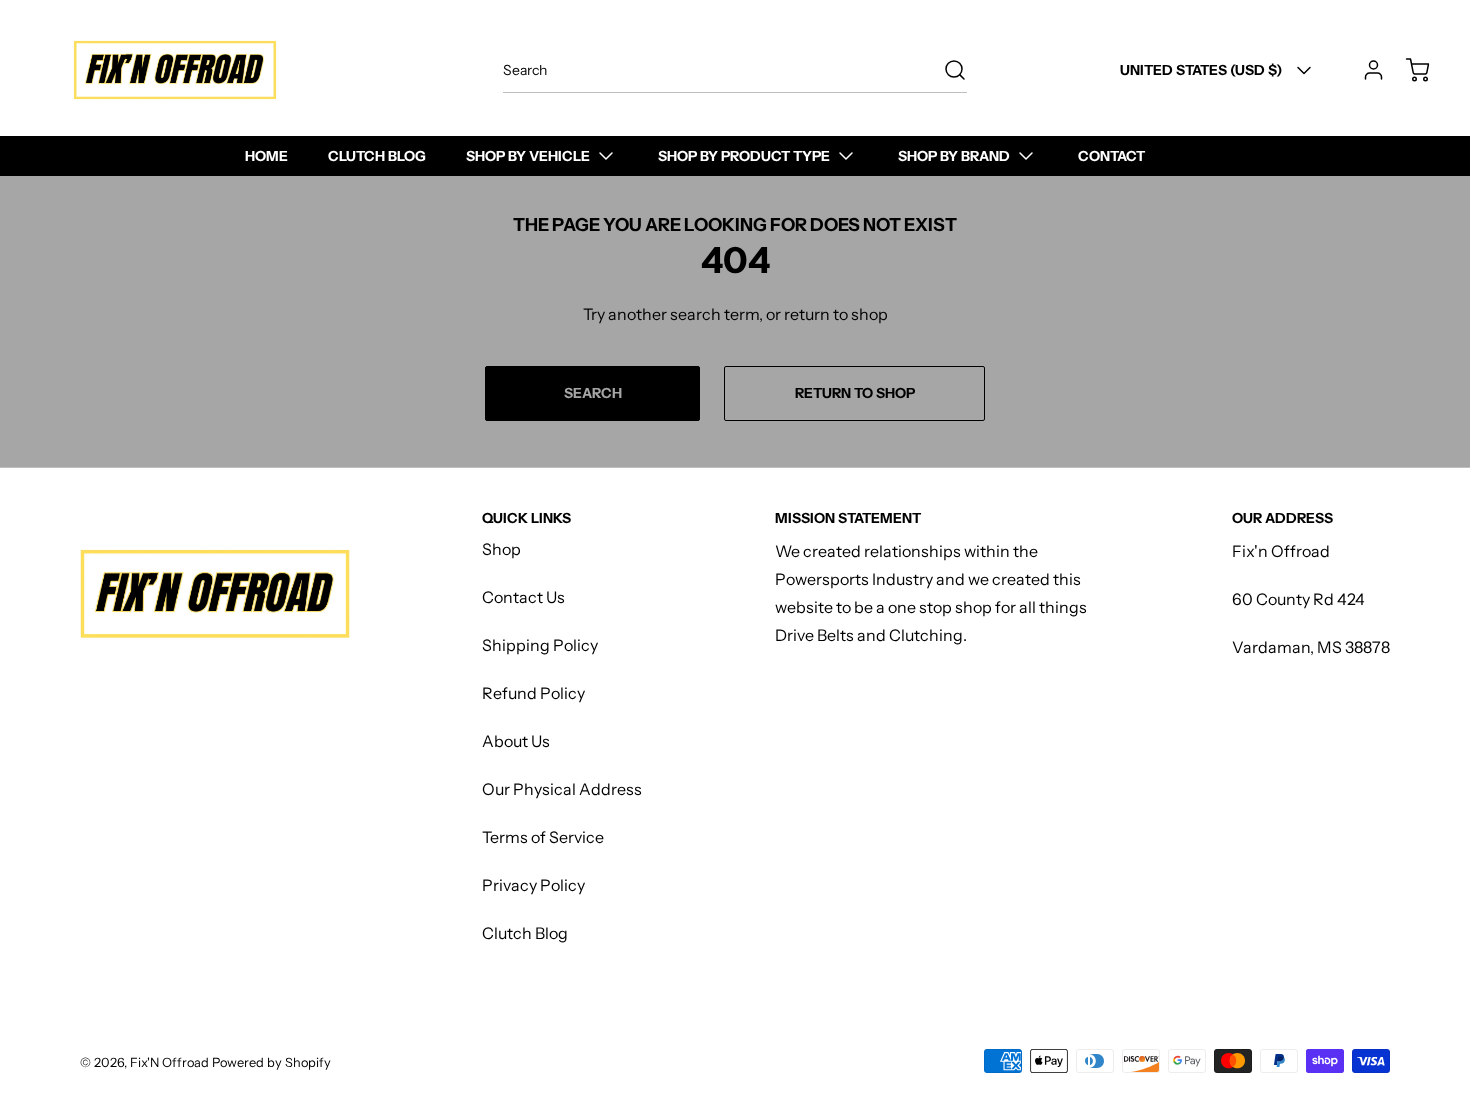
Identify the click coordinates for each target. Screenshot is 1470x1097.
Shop (501, 549)
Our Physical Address (562, 789)
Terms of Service (543, 837)
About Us (516, 741)
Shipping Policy (540, 645)
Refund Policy (533, 693)
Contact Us (523, 597)
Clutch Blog (525, 933)
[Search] (945, 70)
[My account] (1364, 70)
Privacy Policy (533, 885)
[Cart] (1408, 70)
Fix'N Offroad (169, 1062)
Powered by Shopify (271, 1062)
